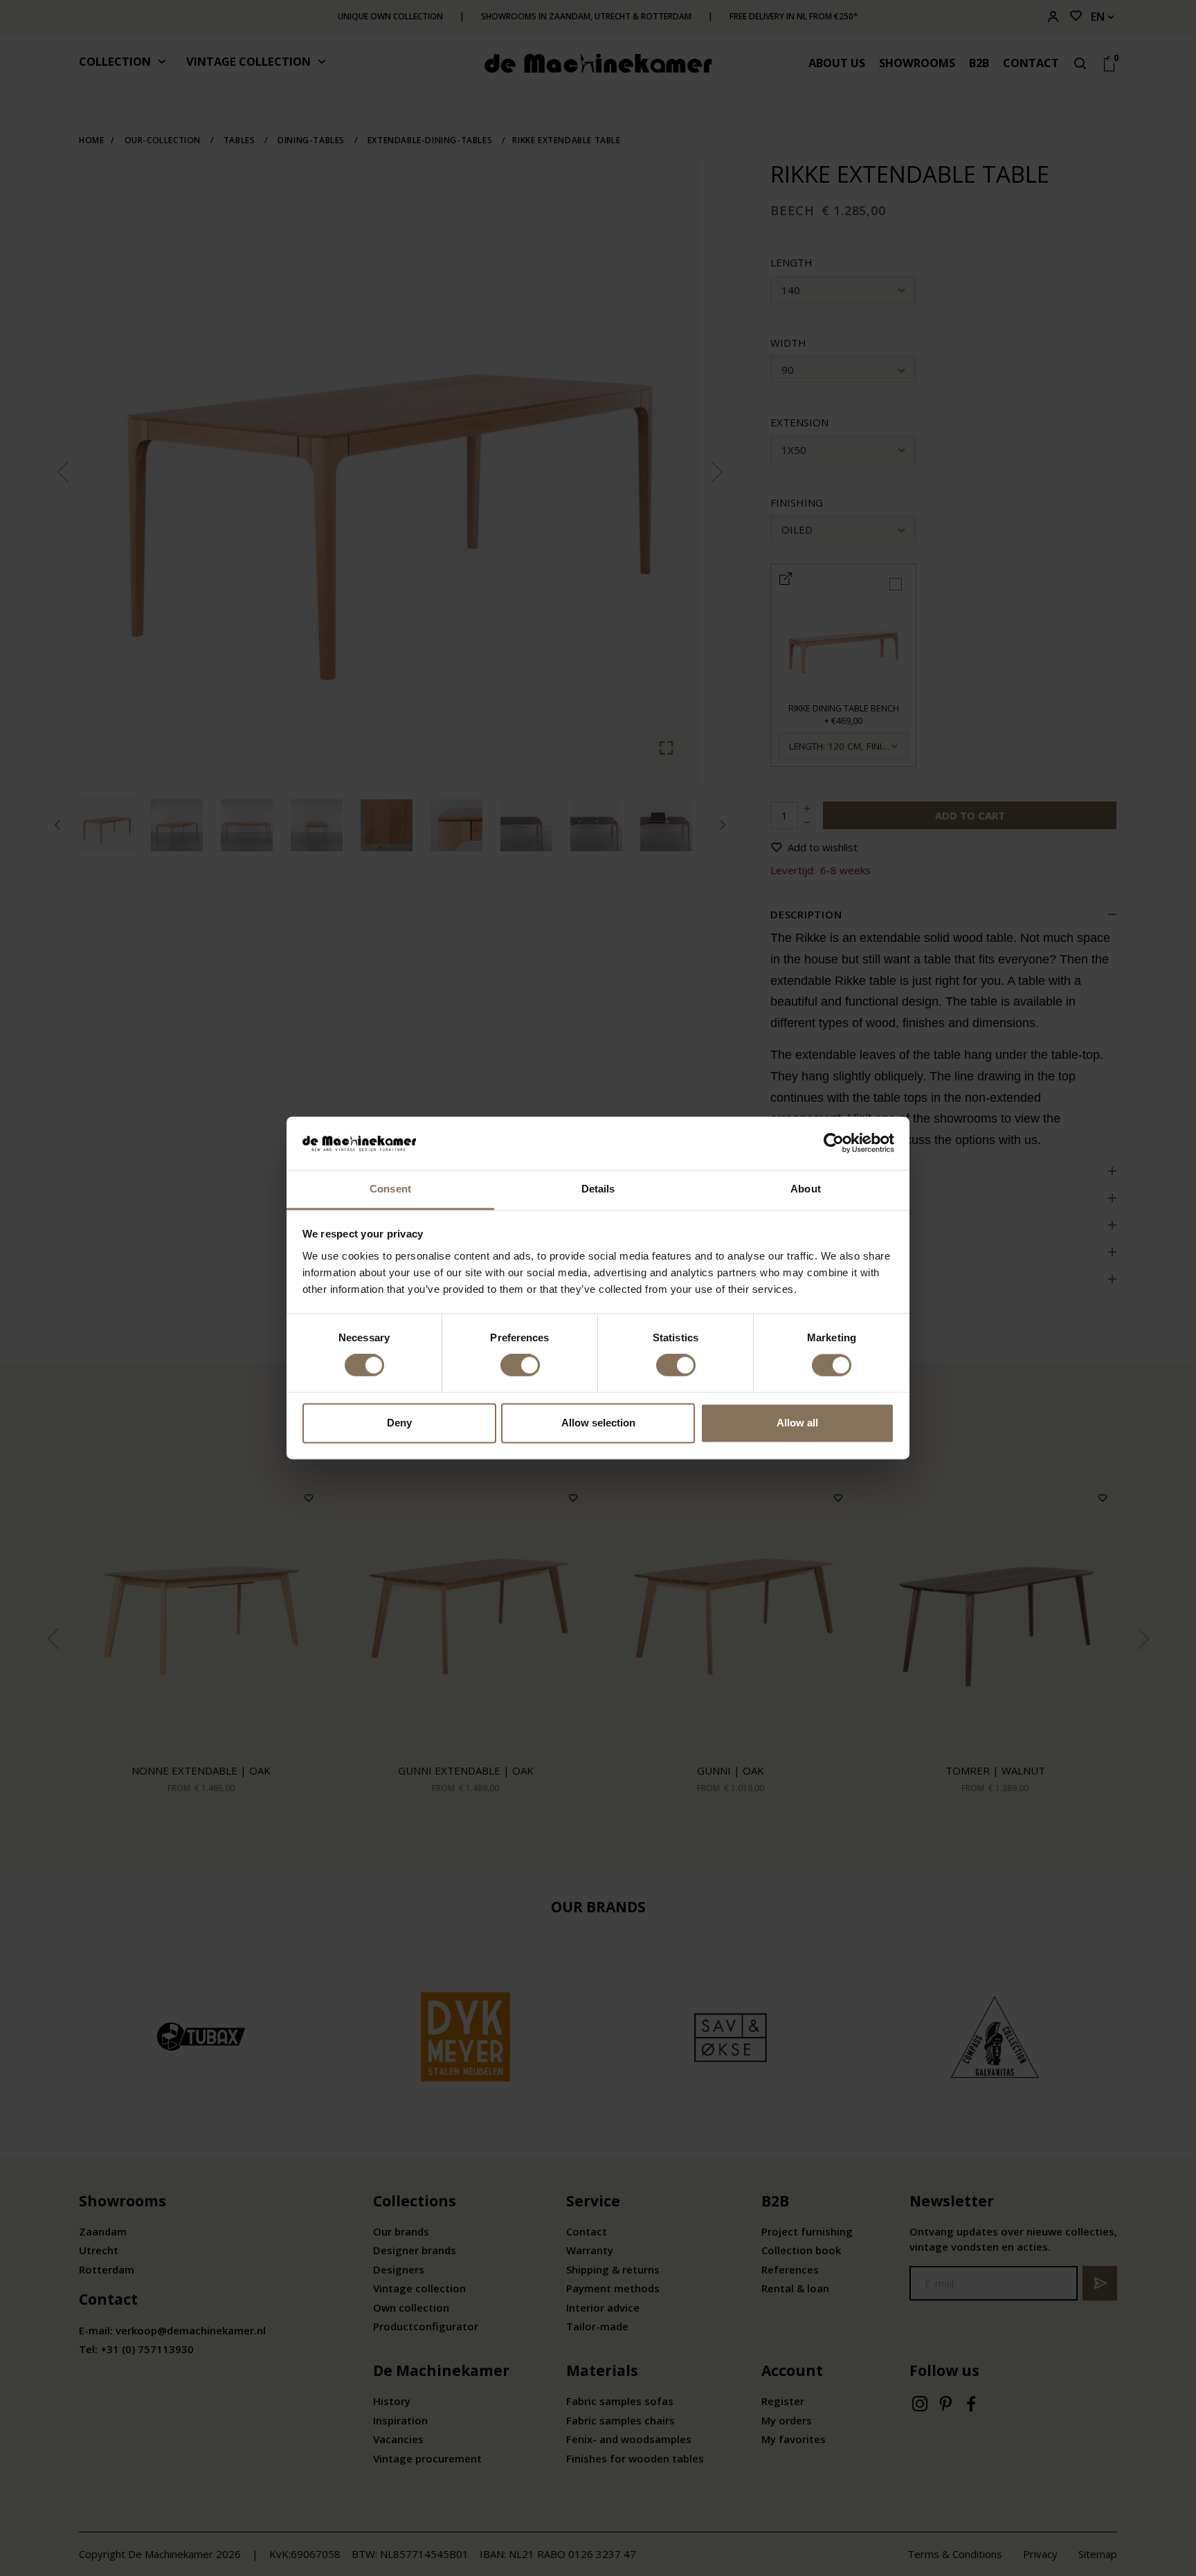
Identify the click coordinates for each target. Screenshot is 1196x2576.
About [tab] (806, 1189)
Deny (399, 1423)
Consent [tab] (390, 1189)
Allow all (797, 1423)
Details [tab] (598, 1189)
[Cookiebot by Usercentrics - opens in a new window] (834, 1143)
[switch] (520, 1366)
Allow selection (598, 1423)
